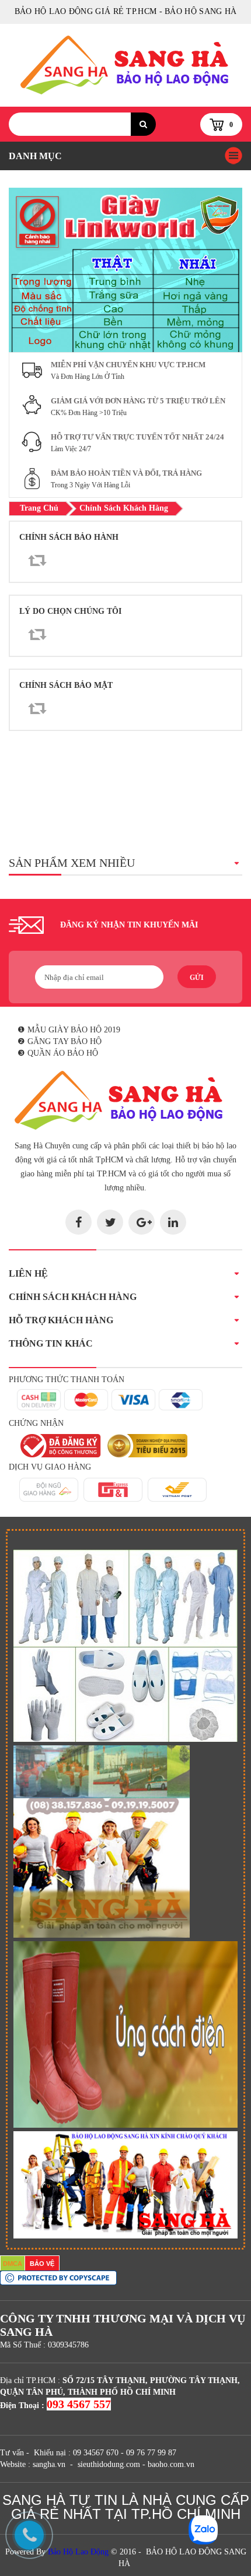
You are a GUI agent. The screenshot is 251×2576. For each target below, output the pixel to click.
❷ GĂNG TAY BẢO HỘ (60, 1041)
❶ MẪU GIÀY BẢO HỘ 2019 (69, 1030)
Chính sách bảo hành (69, 537)
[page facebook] (79, 1222)
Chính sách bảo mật (66, 685)
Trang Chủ (39, 508)
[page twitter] (110, 1222)
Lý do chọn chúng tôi (70, 611)
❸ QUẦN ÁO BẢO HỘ (58, 1053)
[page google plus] (142, 1222)
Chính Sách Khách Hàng (124, 508)
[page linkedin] (173, 1222)
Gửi (197, 978)
